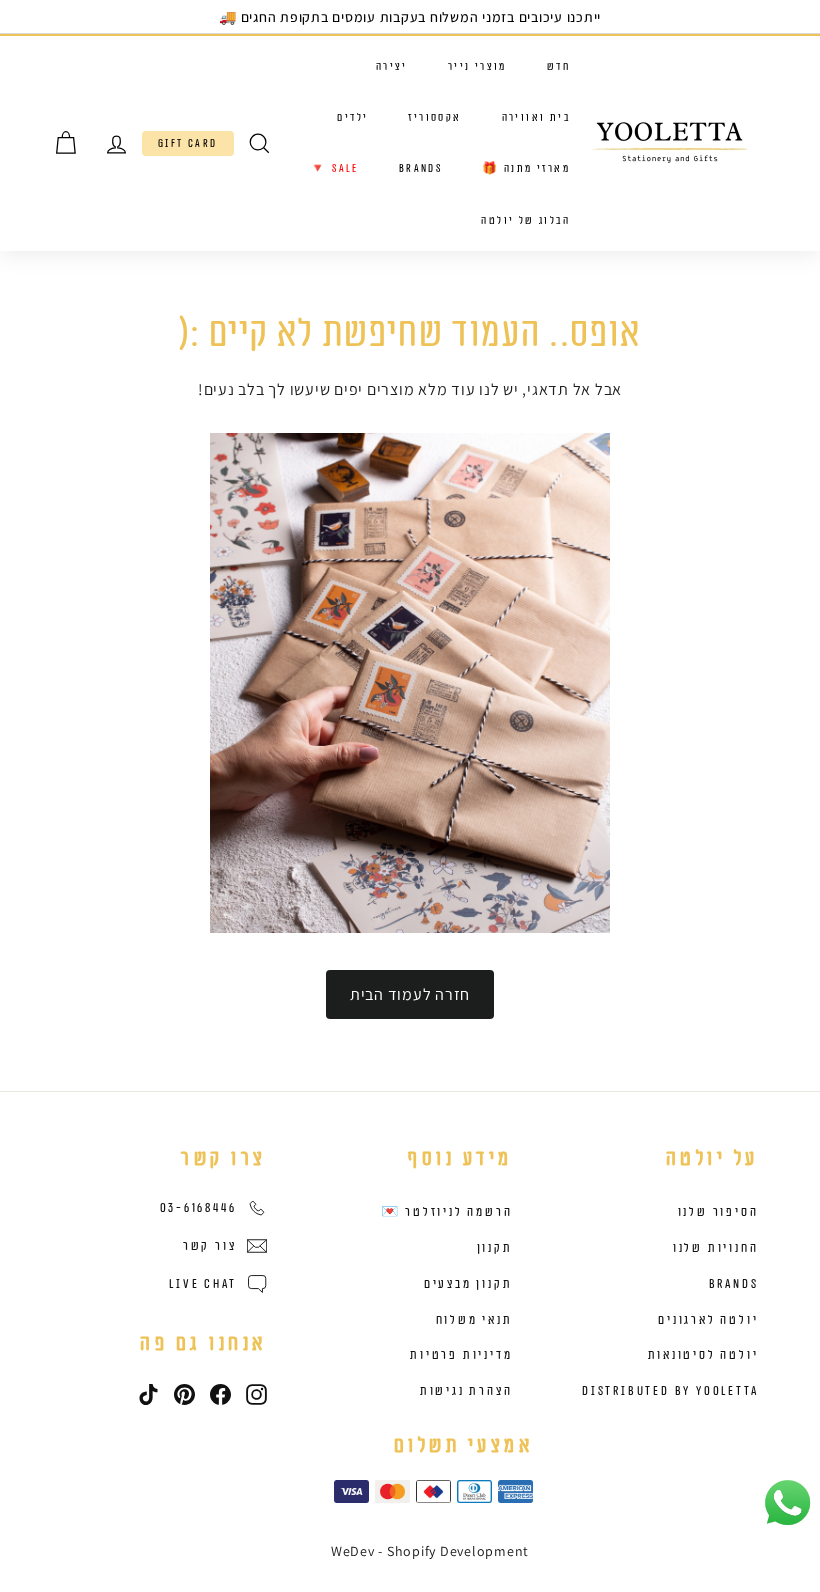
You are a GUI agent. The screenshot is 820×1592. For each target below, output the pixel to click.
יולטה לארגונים (708, 1320)
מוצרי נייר (477, 66)
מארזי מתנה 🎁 (526, 168)
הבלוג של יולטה (525, 220)
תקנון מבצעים (468, 1284)
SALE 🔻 (334, 168)
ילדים (352, 117)
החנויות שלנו (716, 1248)
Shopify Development (458, 1551)
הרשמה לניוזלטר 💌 (447, 1212)
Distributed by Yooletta (670, 1391)
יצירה (392, 66)
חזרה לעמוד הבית (410, 994)
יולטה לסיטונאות (703, 1355)
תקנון (495, 1248)
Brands (420, 168)
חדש (558, 66)
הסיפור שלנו (718, 1212)
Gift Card (188, 143)
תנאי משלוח (474, 1320)
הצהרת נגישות (466, 1391)
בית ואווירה (536, 117)
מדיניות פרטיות (461, 1355)
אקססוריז (434, 117)
